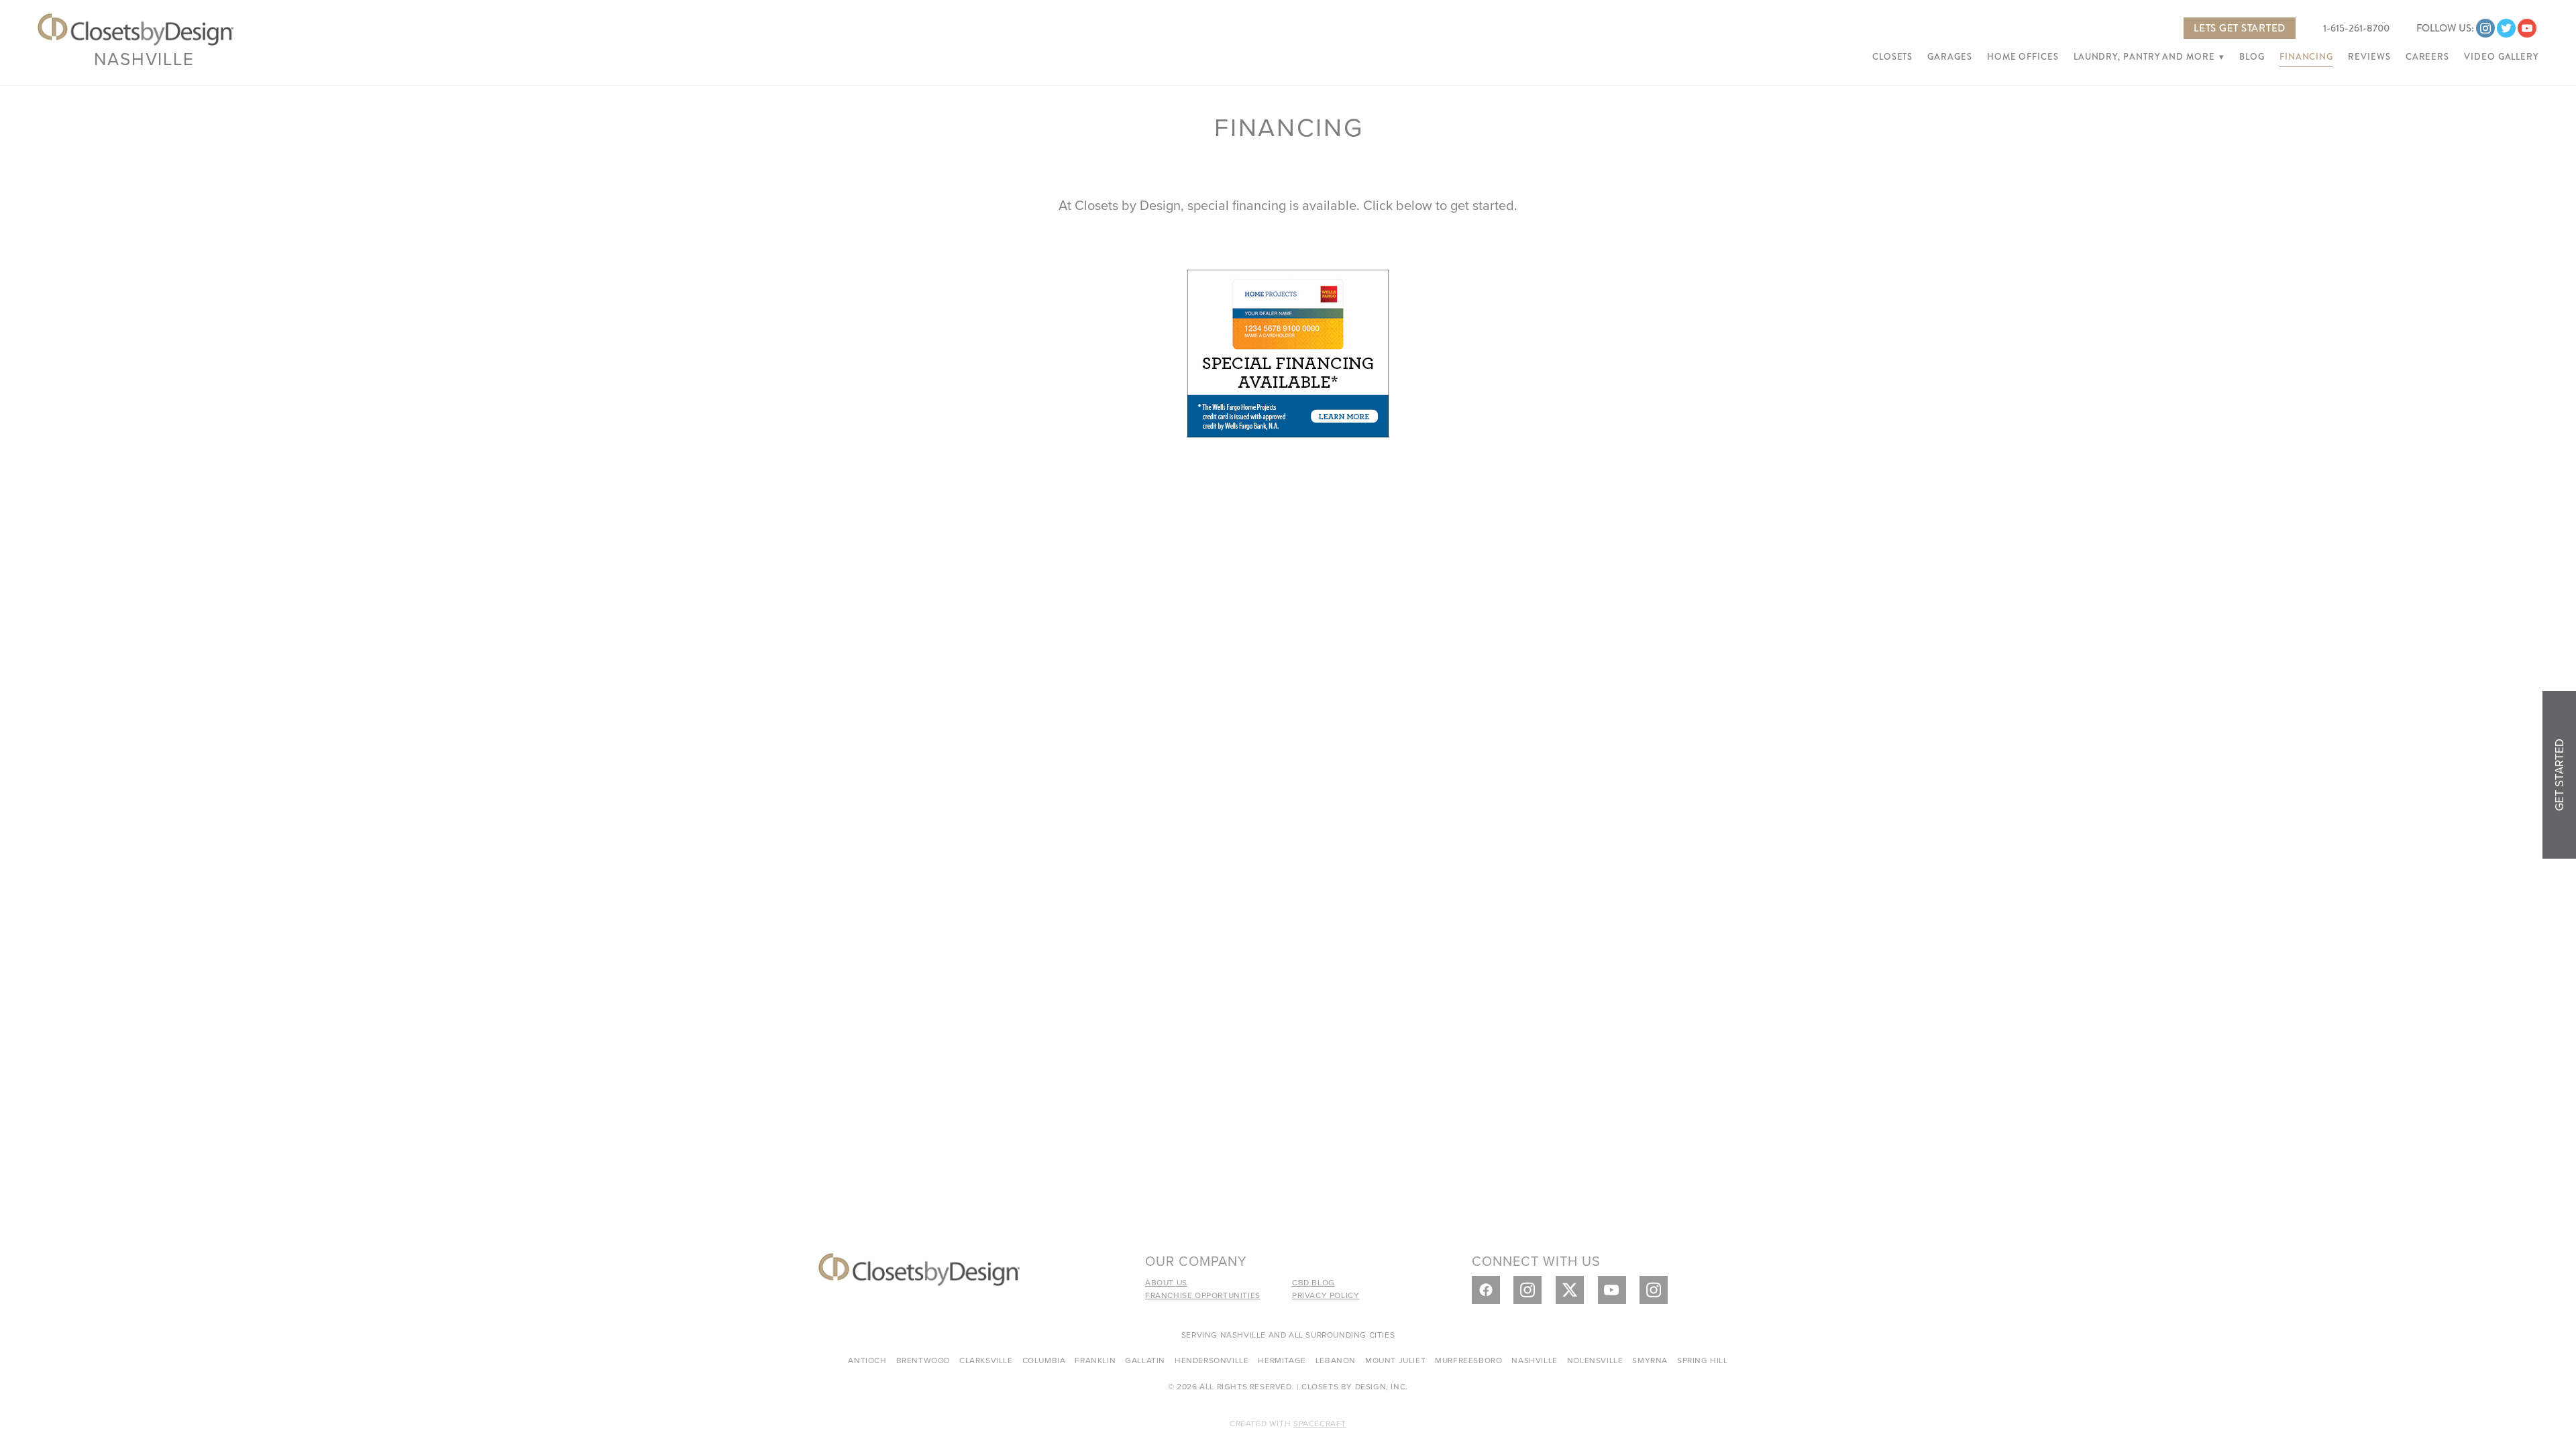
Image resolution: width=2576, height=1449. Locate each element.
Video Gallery (2501, 57)
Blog (2252, 57)
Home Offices (2023, 57)
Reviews (2369, 57)
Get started (2559, 775)
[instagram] (2485, 28)
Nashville (144, 58)
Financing (2306, 57)
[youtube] (2527, 28)
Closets (1892, 57)
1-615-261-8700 (2356, 28)
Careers (2427, 57)
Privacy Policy (1326, 1295)
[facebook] (1486, 1290)
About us (1166, 1282)
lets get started (2240, 28)
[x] (1570, 1290)
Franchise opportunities (1203, 1295)
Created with (1288, 1423)
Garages (1949, 57)
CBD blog (1313, 1282)
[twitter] (2506, 28)
